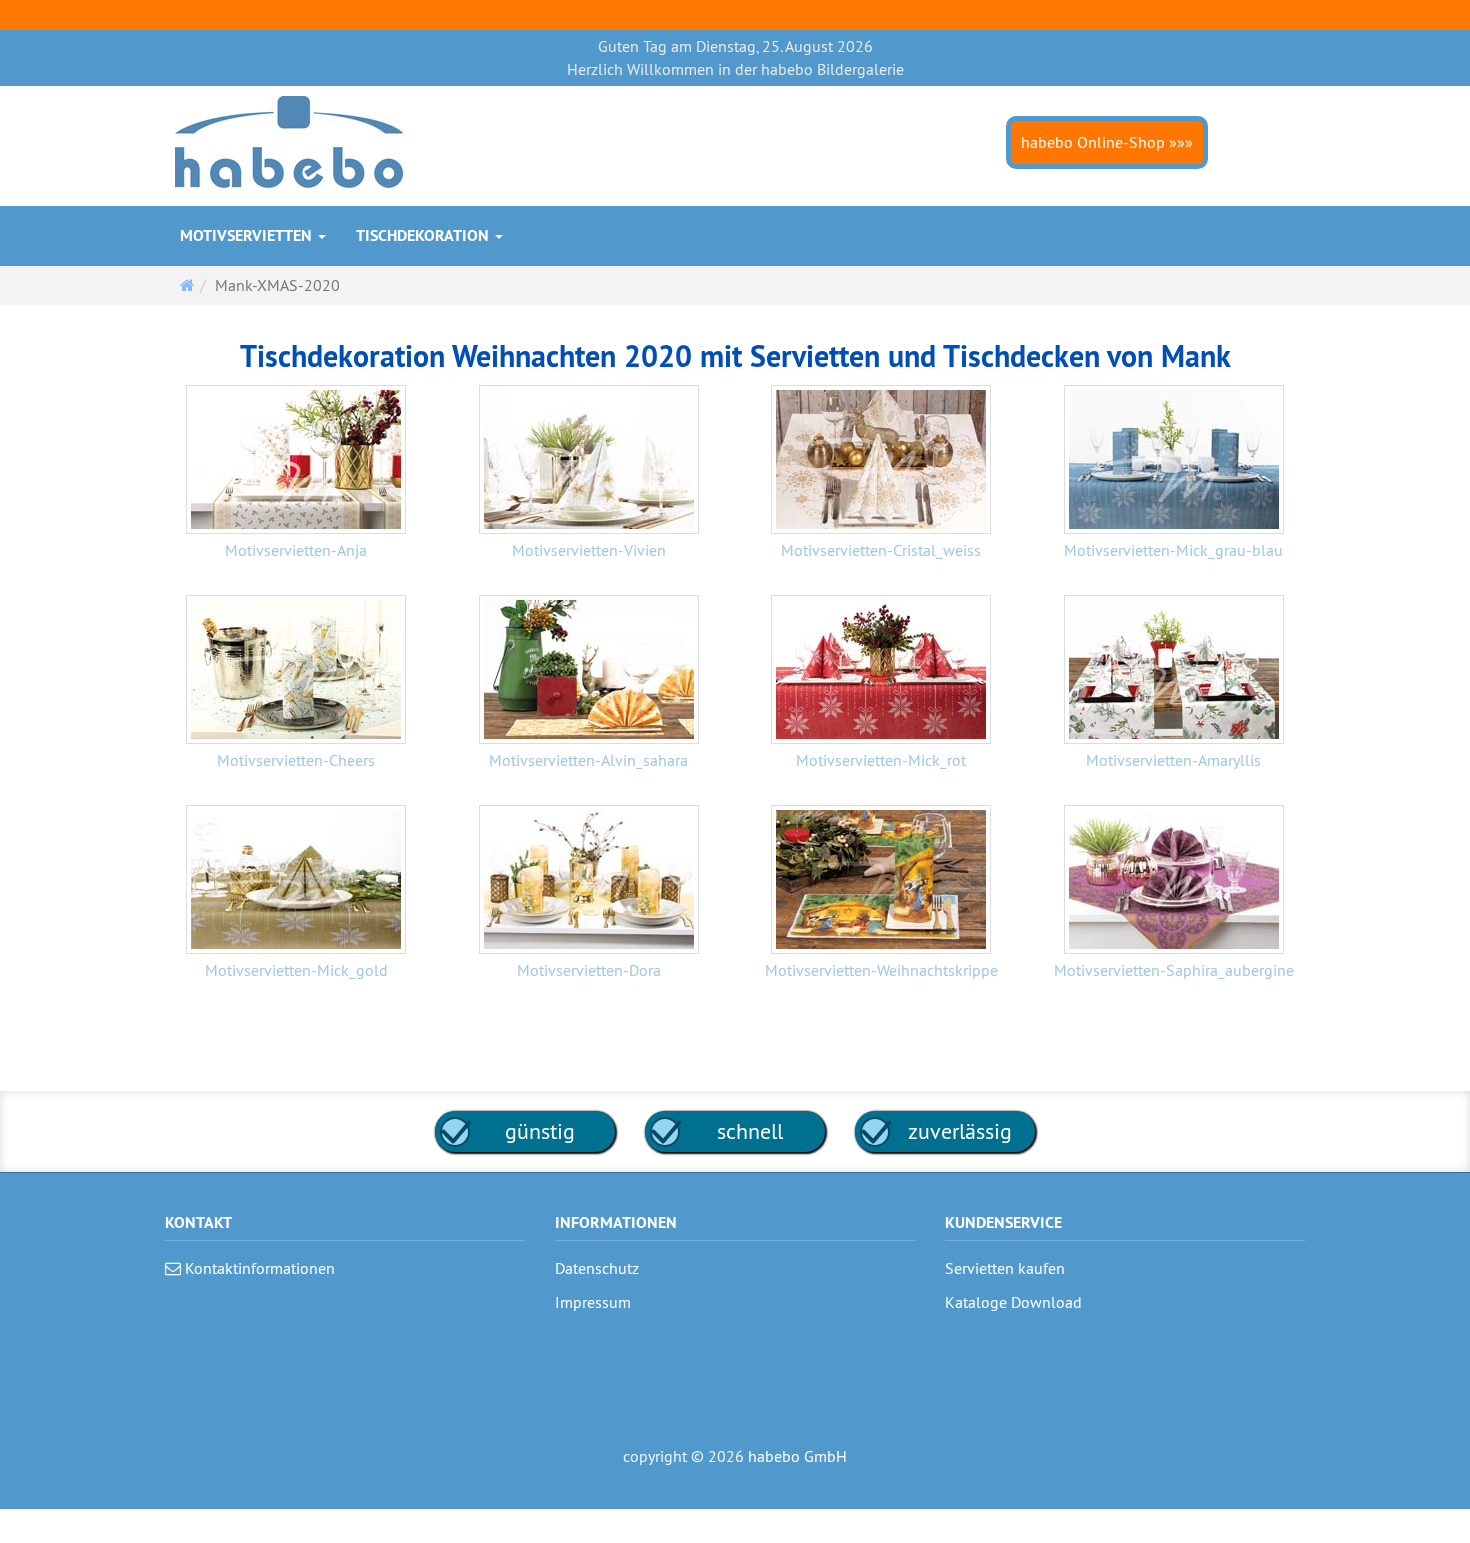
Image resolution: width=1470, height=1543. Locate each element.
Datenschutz (597, 1268)
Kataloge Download (1013, 1302)
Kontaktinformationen (258, 1268)
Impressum (593, 1302)
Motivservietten (248, 235)
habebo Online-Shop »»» (1107, 142)
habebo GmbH (797, 1456)
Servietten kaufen (1005, 1268)
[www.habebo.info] (289, 144)
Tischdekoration (424, 235)
